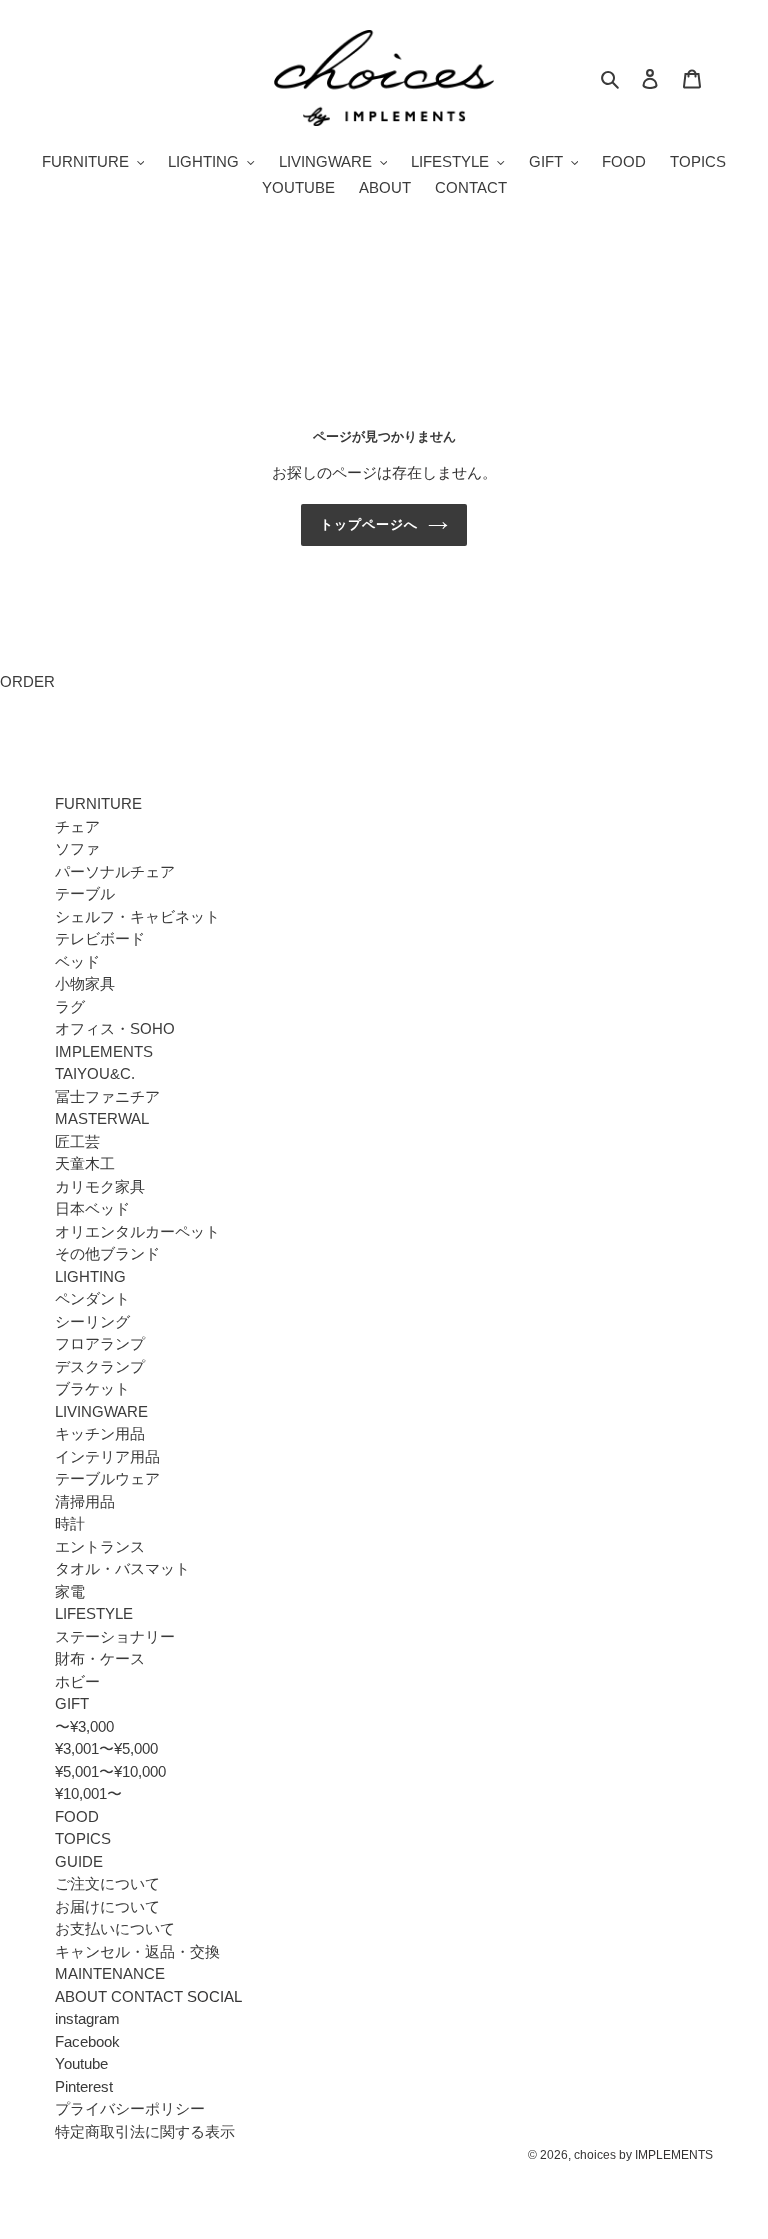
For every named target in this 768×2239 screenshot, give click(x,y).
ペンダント (92, 1298)
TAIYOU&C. (95, 1073)
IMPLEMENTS (104, 1051)
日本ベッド (92, 1208)
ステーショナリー (115, 1636)
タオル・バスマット (122, 1568)
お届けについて (107, 1906)
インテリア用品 (107, 1456)
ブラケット (92, 1388)
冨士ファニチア (107, 1096)
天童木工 (85, 1163)
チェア (77, 826)
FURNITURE (98, 803)
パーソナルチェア (115, 871)
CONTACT (147, 1996)
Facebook (87, 2041)
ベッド (77, 961)
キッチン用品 (100, 1433)
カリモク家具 (100, 1186)
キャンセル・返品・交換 (137, 1951)
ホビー (77, 1681)
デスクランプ (100, 1366)
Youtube (81, 2063)
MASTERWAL (102, 1118)
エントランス (100, 1546)
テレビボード (100, 938)
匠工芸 (77, 1141)
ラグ (70, 1006)
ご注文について (107, 1883)
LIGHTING (90, 1276)
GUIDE (79, 1861)
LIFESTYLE (94, 1613)
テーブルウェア (107, 1478)
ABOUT (81, 1996)
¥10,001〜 (88, 1793)
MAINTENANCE (110, 1973)
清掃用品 (85, 1501)
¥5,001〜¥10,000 (110, 1771)
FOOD (77, 1816)
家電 (70, 1591)
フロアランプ (100, 1343)
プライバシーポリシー (130, 2108)
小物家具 (85, 983)
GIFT (72, 1703)
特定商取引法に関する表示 (145, 2131)
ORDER (27, 681)
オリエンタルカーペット (137, 1231)
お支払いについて (115, 1928)
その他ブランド (107, 1253)
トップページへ (369, 524)
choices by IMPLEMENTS (643, 2155)
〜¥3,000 (84, 1726)
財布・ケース (100, 1658)
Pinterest (84, 2086)
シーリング (92, 1321)
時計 (70, 1523)
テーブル (85, 893)
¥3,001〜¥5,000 (106, 1748)
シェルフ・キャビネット (137, 916)
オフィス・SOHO (115, 1028)
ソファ (77, 848)
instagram (87, 2018)
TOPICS (83, 1838)
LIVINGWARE (101, 1411)
